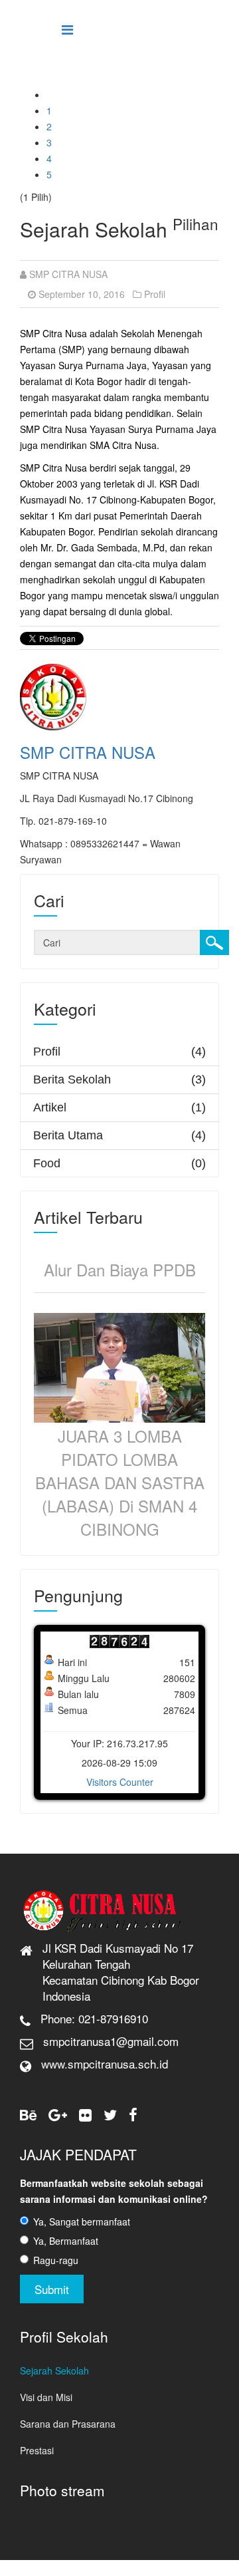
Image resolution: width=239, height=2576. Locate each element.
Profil (155, 294)
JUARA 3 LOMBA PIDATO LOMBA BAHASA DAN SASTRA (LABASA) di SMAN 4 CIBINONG (120, 1482)
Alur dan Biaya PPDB (120, 1269)
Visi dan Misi (46, 2397)
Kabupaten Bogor (177, 500)
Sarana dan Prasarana (68, 2424)
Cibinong (118, 500)
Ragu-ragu (56, 2260)
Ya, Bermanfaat (66, 2241)
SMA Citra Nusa (123, 445)
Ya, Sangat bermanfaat (82, 2221)
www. (54, 2064)
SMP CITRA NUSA (68, 274)
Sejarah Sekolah (54, 2370)
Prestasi (37, 2450)
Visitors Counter (120, 1782)
